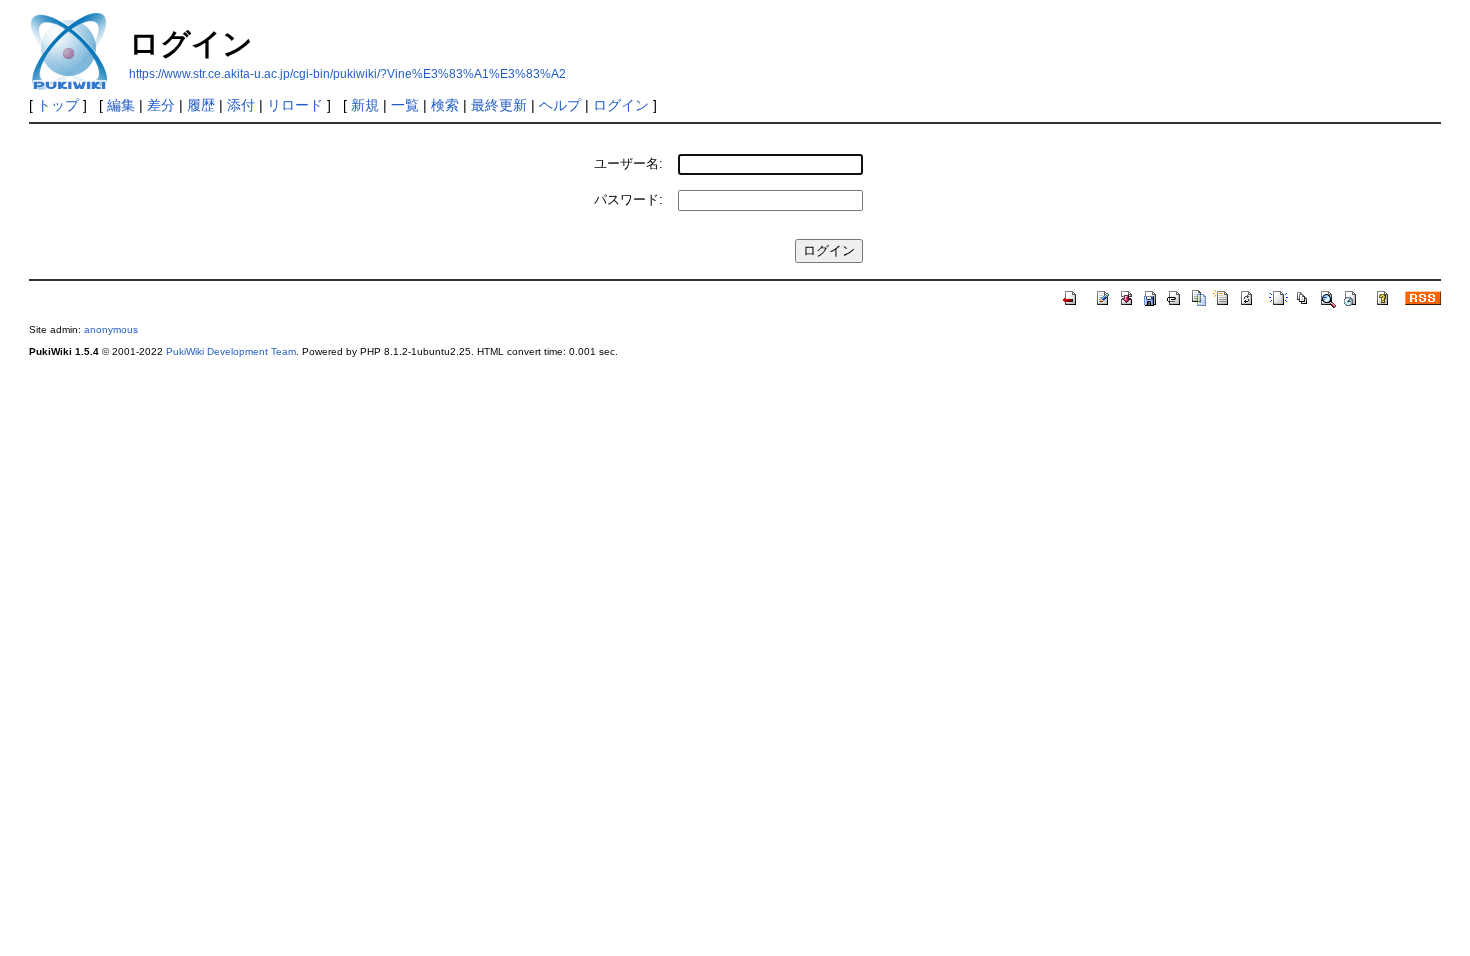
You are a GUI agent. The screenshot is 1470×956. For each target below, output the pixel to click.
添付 (241, 105)
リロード (295, 105)
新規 (365, 105)
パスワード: (628, 199)
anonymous (111, 329)
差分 (161, 105)
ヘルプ (560, 105)
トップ (58, 105)
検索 (445, 105)
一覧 (405, 105)
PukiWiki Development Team (231, 351)
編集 (121, 105)
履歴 (201, 105)
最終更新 (499, 105)
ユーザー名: (628, 163)
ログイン (621, 105)
